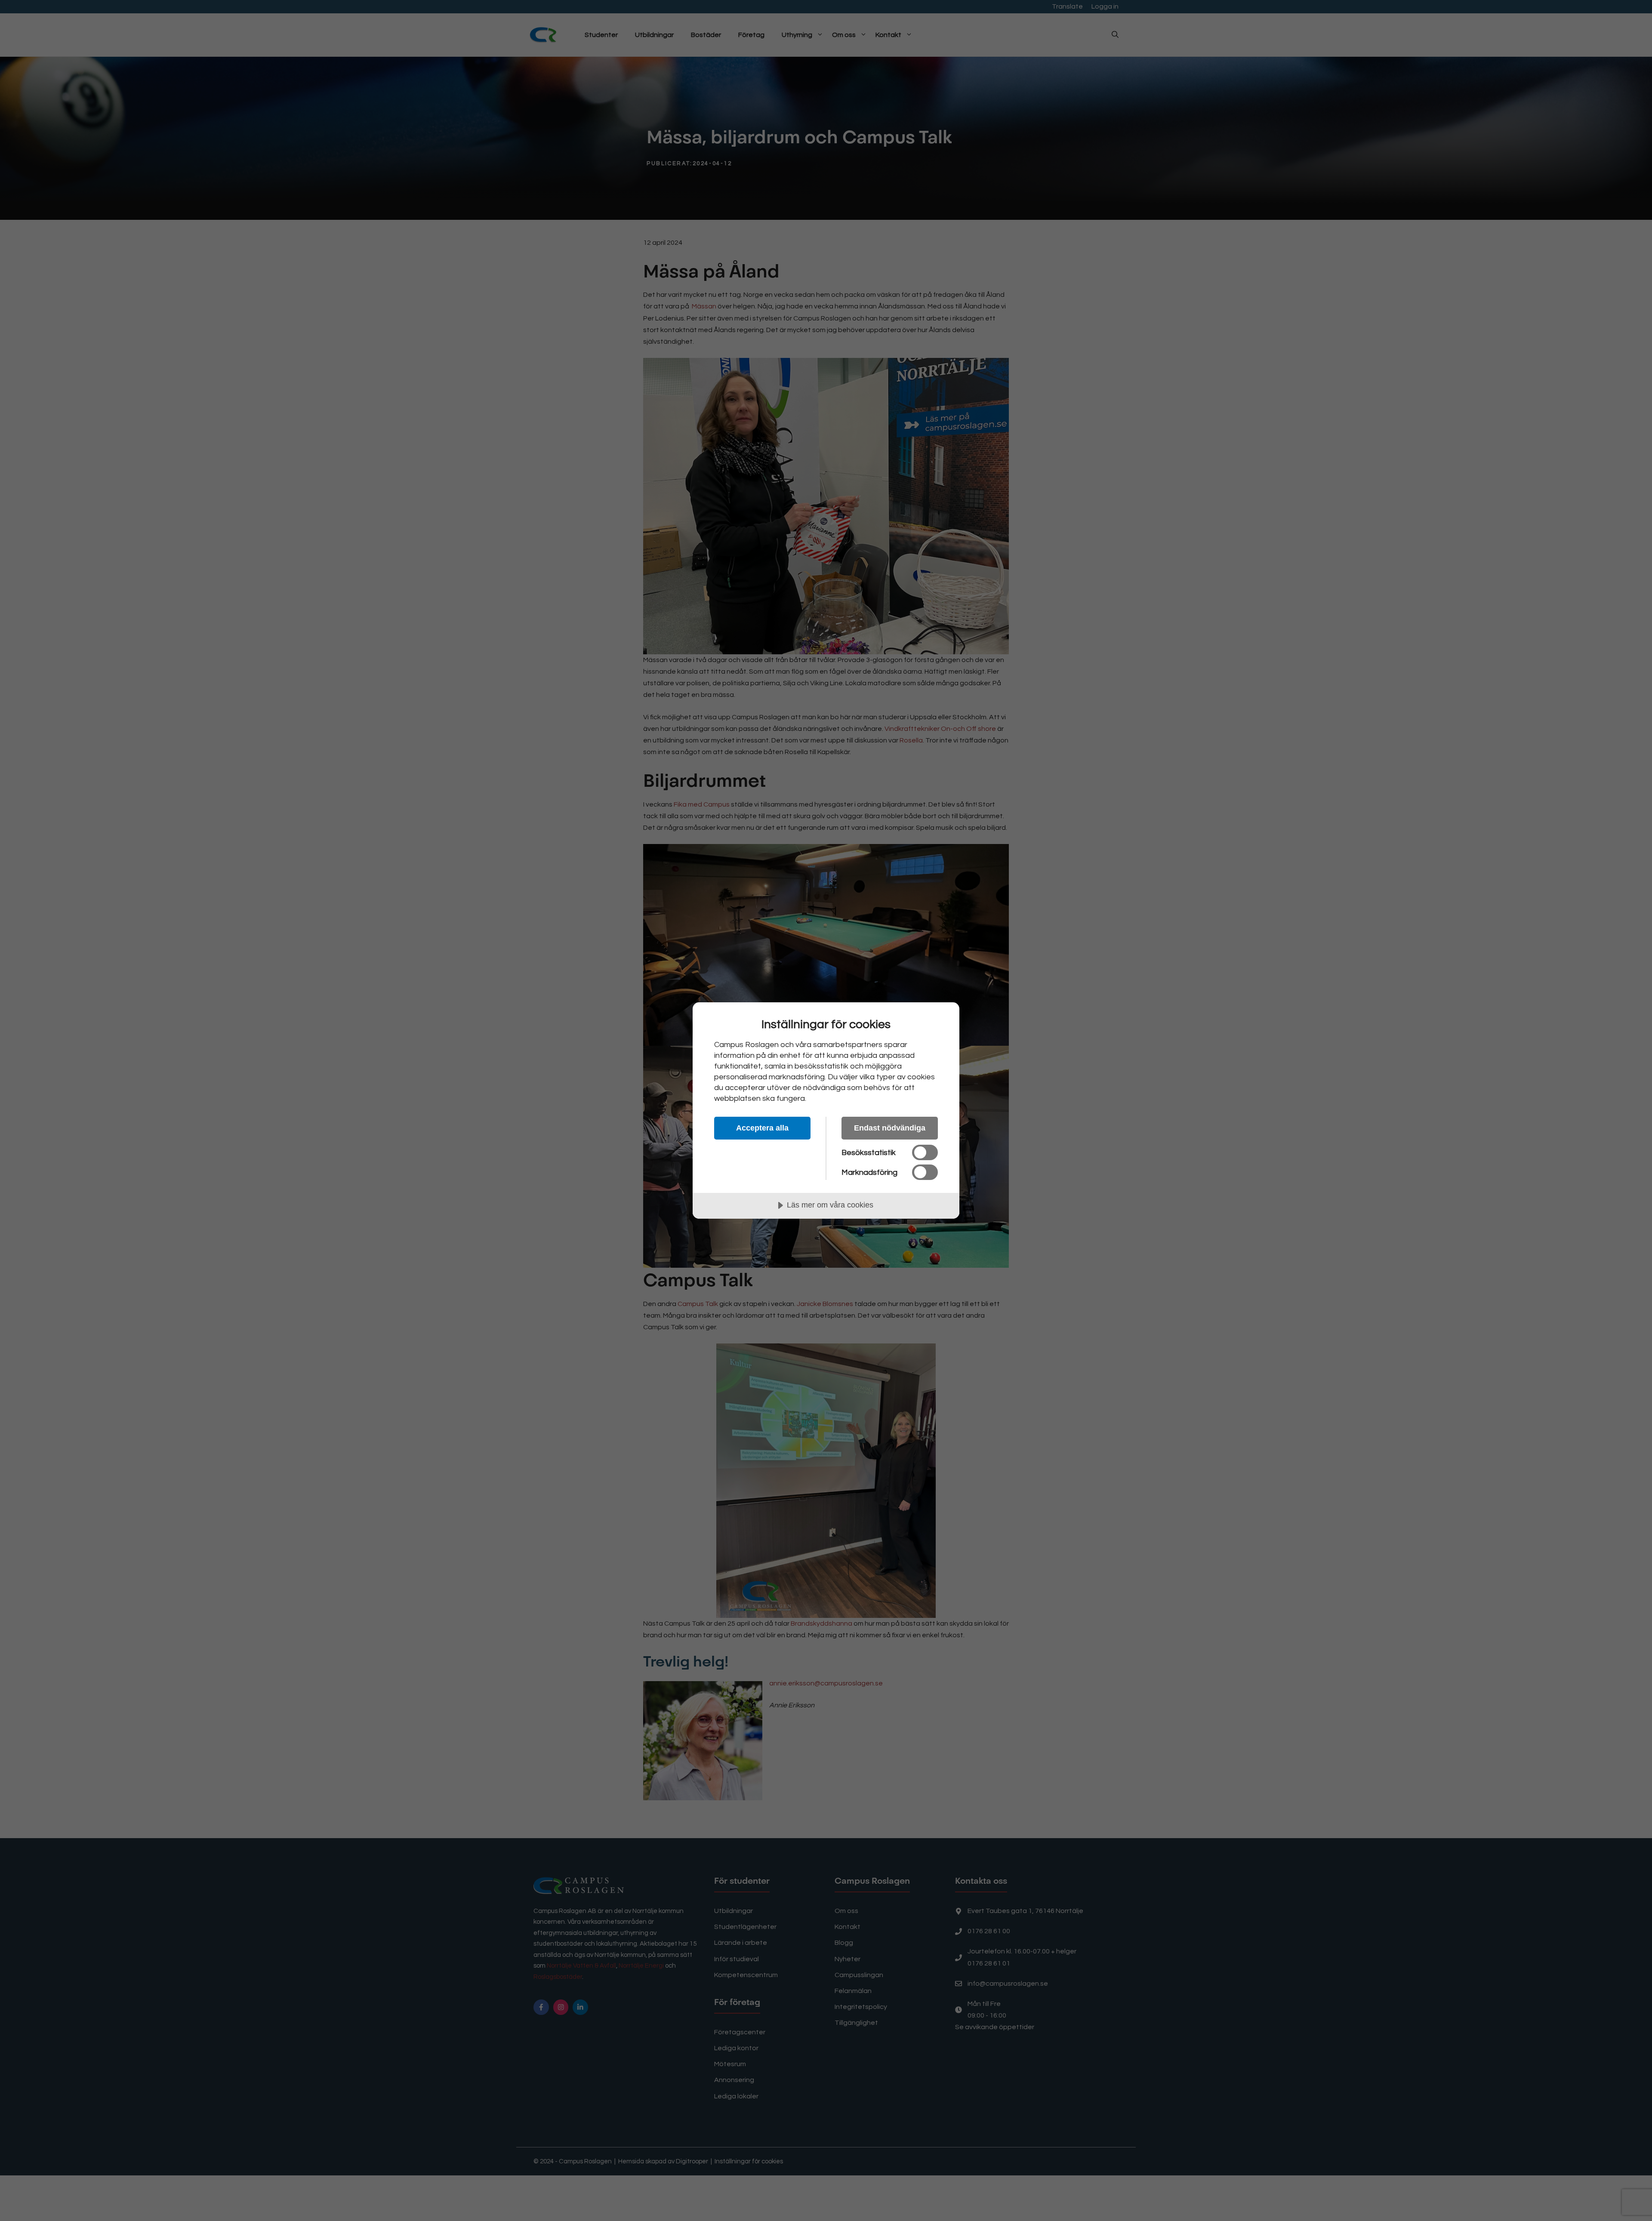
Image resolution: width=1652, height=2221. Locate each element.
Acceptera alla (762, 1128)
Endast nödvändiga (890, 1128)
